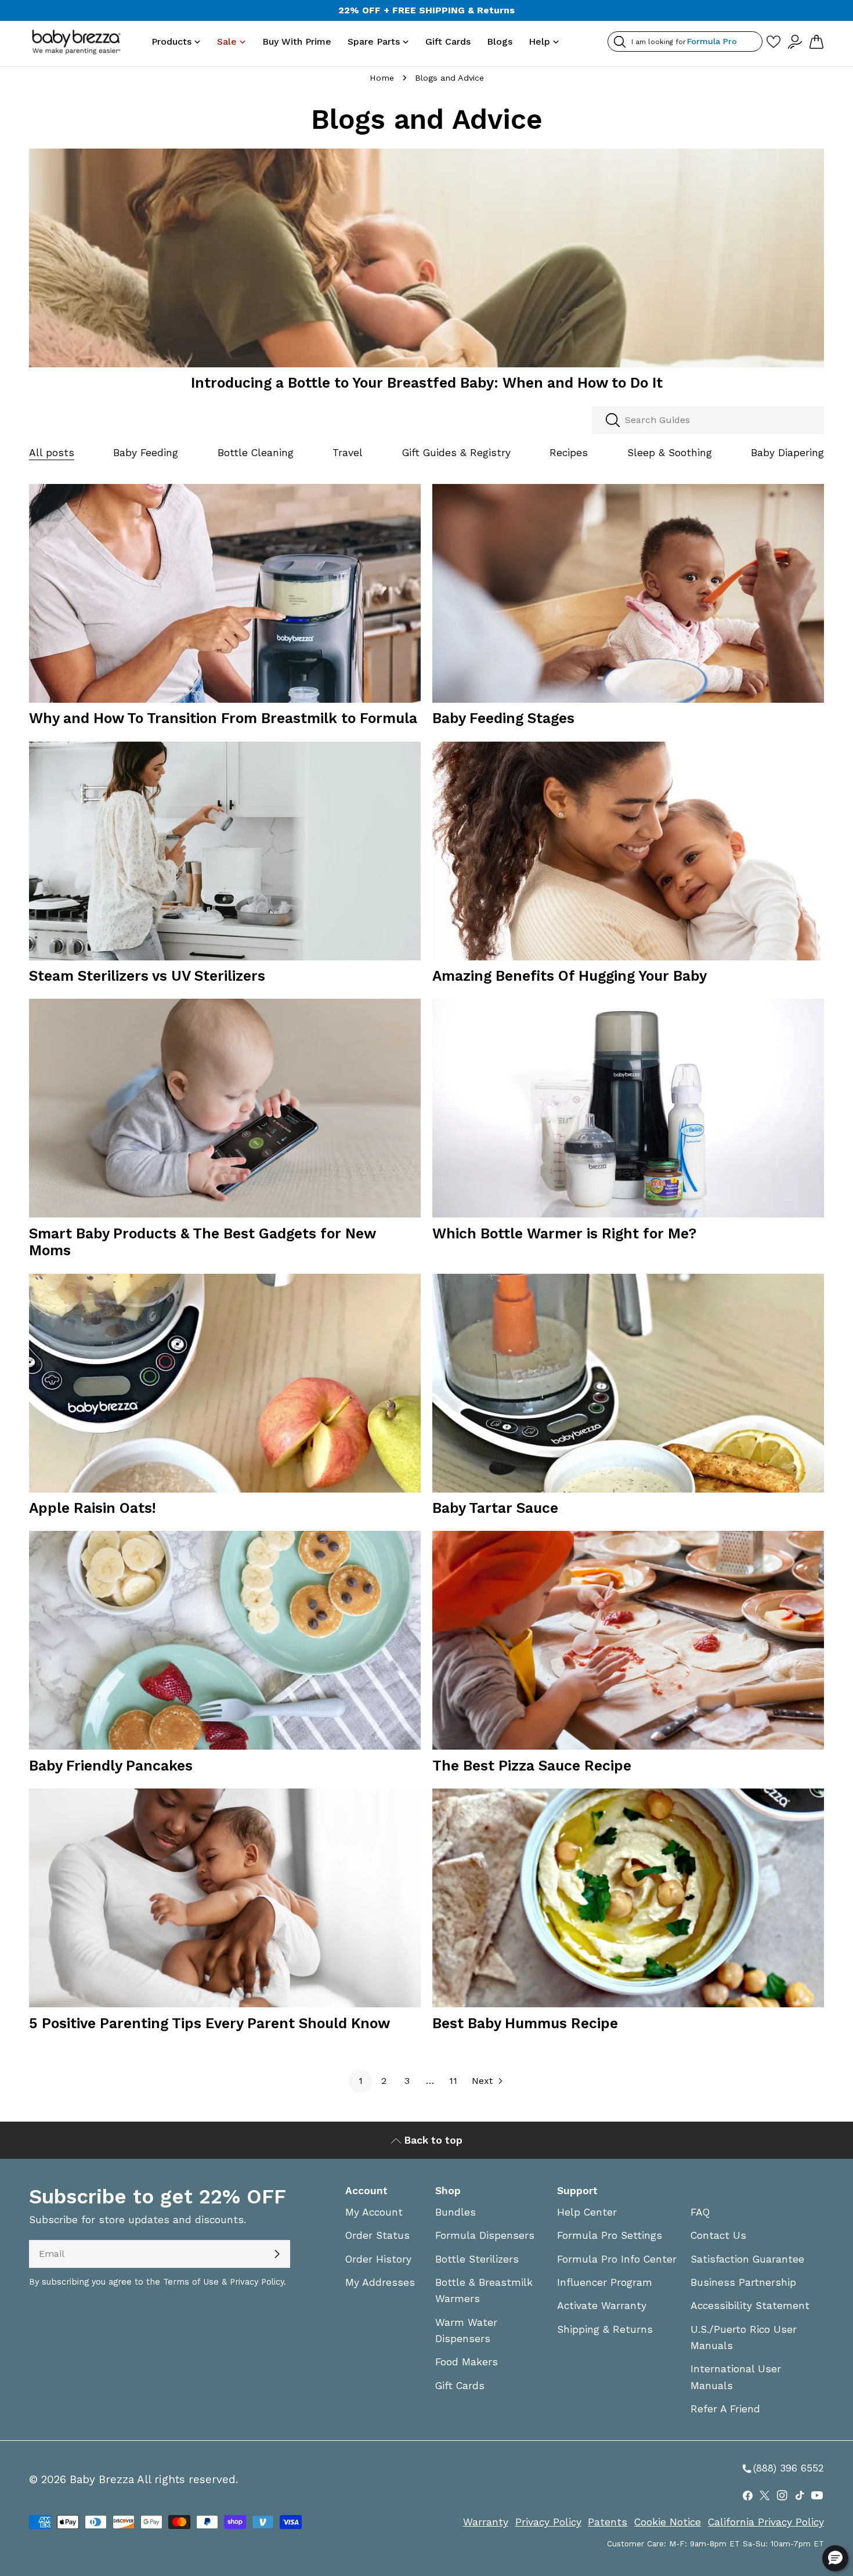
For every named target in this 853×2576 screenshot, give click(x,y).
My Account (374, 2212)
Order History (378, 2259)
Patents (608, 2522)
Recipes (569, 453)
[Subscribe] (277, 2254)
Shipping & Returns (605, 2329)
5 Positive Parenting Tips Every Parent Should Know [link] (209, 2023)
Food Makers (467, 2362)
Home (382, 78)
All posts (52, 453)
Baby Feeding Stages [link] (503, 718)
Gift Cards (460, 2386)
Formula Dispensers (485, 2235)
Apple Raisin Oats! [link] (93, 1508)
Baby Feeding (146, 453)
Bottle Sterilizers (477, 2259)
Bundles (456, 2212)
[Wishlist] (774, 41)
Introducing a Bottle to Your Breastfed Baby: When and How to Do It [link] (427, 383)
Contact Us (718, 2235)
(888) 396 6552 (782, 2469)
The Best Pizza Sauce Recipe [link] (532, 1766)
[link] (426, 265)
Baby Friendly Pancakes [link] (111, 1766)
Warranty (486, 2522)
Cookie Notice (668, 2522)
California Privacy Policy (766, 2522)
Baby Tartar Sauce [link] (495, 1508)
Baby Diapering (787, 453)
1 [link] (361, 2081)
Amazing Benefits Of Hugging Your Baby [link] (570, 976)
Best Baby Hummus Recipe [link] (525, 2023)
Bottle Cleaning (256, 453)
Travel (348, 453)
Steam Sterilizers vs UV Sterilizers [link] (147, 976)
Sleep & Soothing (670, 453)
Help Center (587, 2212)
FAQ (700, 2212)
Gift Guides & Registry (456, 453)
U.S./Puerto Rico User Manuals (744, 2337)
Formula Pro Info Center (617, 2259)
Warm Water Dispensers (466, 2331)
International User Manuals (736, 2377)
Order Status (377, 2235)
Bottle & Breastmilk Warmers (484, 2290)
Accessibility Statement (750, 2306)
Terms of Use (191, 2282)
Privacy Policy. (258, 2282)
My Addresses (380, 2282)
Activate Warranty (602, 2306)
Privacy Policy (548, 2522)
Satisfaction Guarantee (747, 2259)
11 (453, 2081)
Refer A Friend (725, 2409)
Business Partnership (743, 2282)
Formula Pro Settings (610, 2235)
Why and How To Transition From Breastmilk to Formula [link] (223, 718)
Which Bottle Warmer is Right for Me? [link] (564, 1233)
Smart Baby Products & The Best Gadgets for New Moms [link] (203, 1242)
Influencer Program (605, 2282)
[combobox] (708, 420)
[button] (835, 2558)
